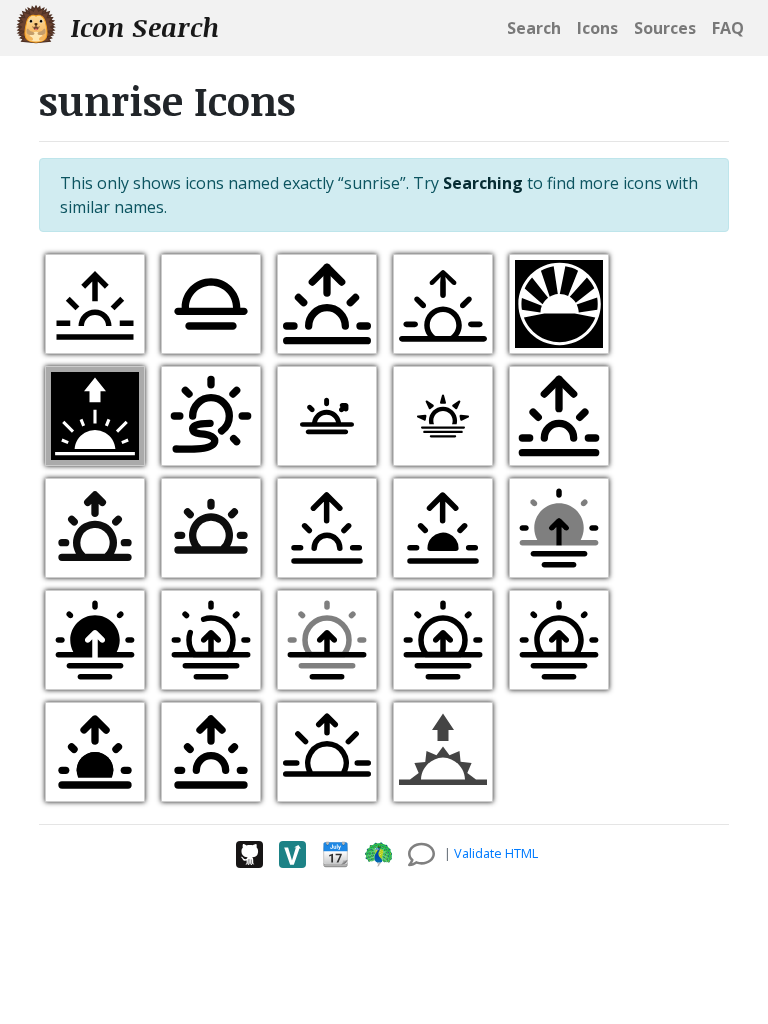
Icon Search (141, 27)
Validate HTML (496, 853)
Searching (483, 183)
